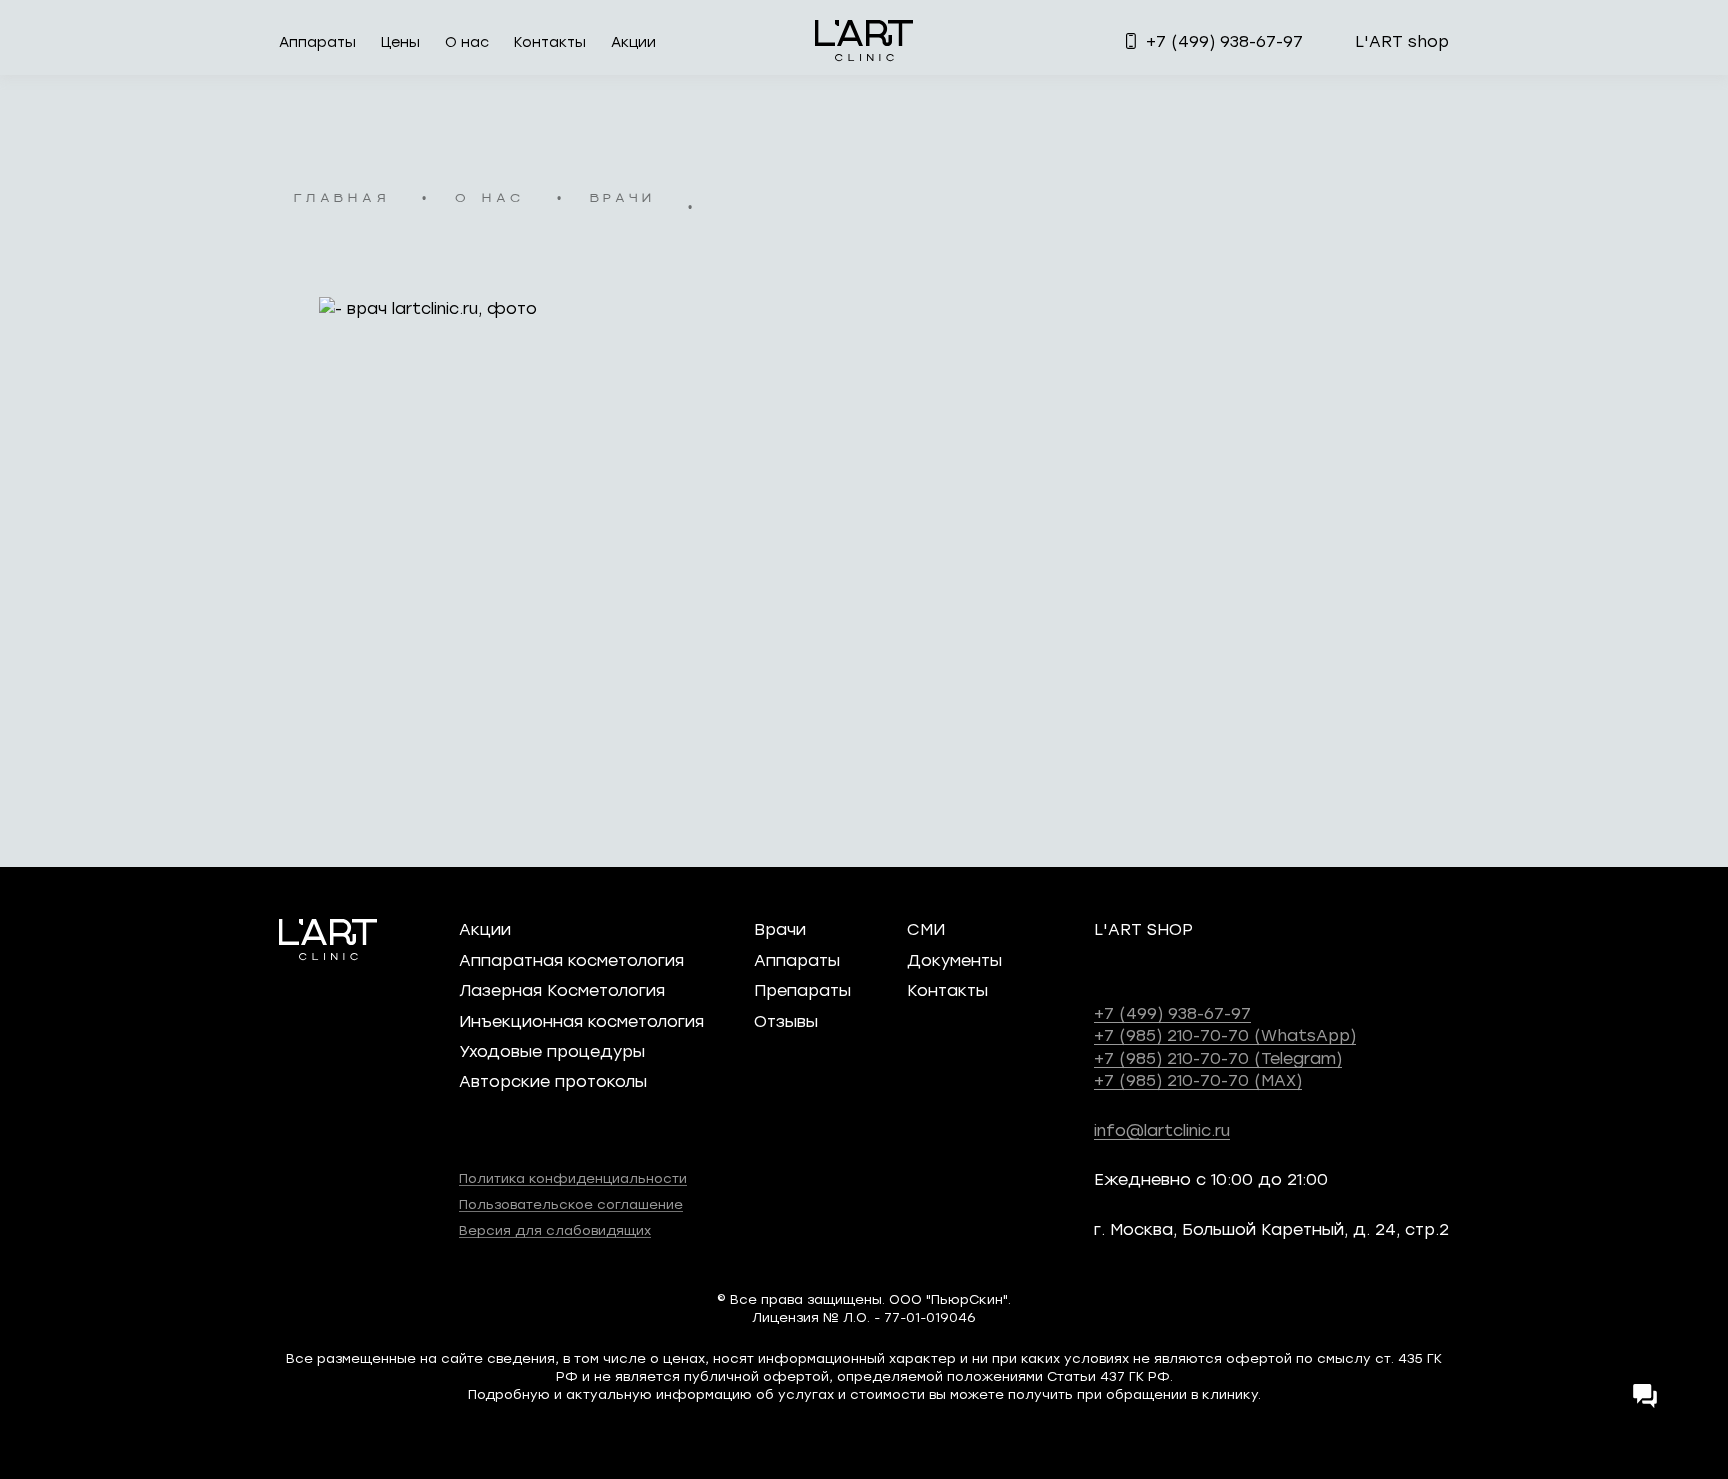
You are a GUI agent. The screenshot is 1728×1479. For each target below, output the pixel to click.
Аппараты (317, 41)
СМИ (926, 928)
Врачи (780, 928)
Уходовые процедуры (552, 1050)
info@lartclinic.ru (1162, 1129)
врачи (623, 199)
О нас (467, 41)
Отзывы (786, 1020)
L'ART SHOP (1143, 928)
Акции (633, 41)
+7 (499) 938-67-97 (1172, 1012)
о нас (490, 199)
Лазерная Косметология (562, 989)
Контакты (550, 41)
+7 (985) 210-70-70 (1225, 1034)
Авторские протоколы (553, 1080)
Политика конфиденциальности (573, 1177)
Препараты (802, 989)
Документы (954, 959)
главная (342, 199)
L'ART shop (1402, 40)
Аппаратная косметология (571, 959)
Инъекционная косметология (581, 1020)
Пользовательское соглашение (571, 1203)
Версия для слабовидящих (555, 1229)
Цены (400, 41)
